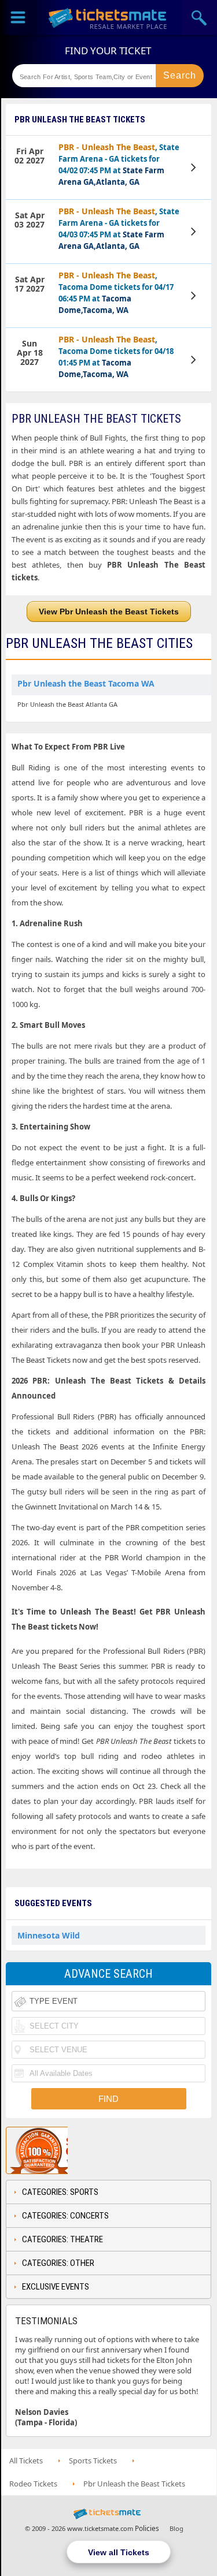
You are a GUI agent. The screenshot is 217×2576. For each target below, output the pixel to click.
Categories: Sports (60, 2192)
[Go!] (180, 76)
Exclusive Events (56, 2287)
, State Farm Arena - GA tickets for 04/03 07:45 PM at (119, 228)
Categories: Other (58, 2263)
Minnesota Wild (49, 1935)
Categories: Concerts (65, 2216)
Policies (147, 2528)
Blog (176, 2528)
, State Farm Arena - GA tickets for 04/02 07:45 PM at (119, 164)
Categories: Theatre (62, 2239)
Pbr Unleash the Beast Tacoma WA (86, 683)
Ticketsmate (108, 18)
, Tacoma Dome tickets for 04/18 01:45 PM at (116, 357)
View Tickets (195, 167)
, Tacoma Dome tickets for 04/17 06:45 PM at (116, 292)
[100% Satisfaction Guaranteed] (65, 2150)
